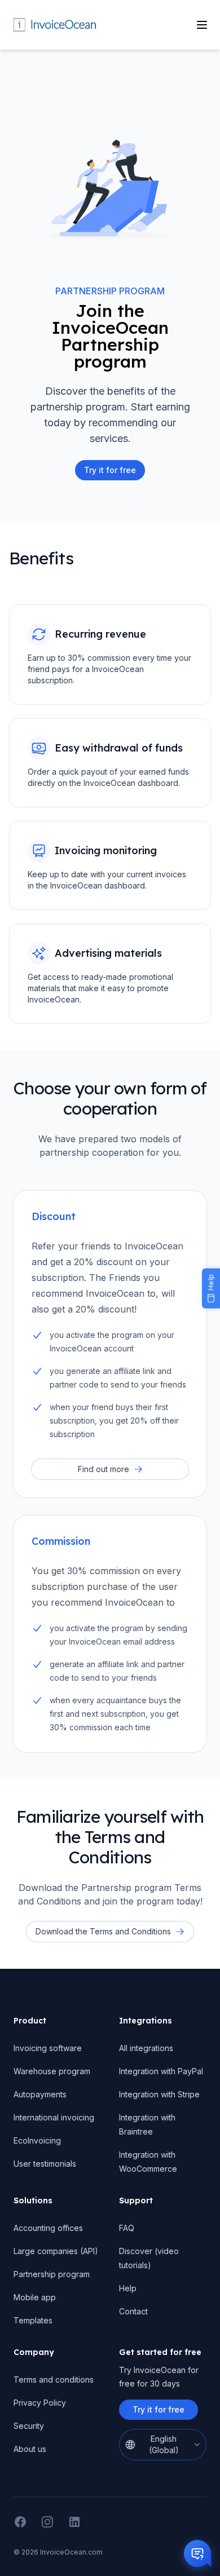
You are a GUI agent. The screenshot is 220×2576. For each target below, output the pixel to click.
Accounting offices (48, 2228)
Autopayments (40, 2094)
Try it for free (159, 2409)
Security (29, 2426)
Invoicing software (48, 2048)
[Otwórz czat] (197, 2553)
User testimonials (45, 2164)
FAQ (127, 2228)
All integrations (146, 2048)
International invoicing (54, 2117)
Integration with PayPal (161, 2071)
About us (30, 2449)
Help (128, 2288)
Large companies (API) (56, 2251)
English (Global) (164, 2444)
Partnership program (52, 2274)
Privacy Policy (40, 2403)
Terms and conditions (54, 2380)
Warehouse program (52, 2071)
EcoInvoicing (37, 2140)
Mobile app (35, 2297)
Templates (33, 2320)
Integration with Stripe (159, 2094)
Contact (133, 2311)
